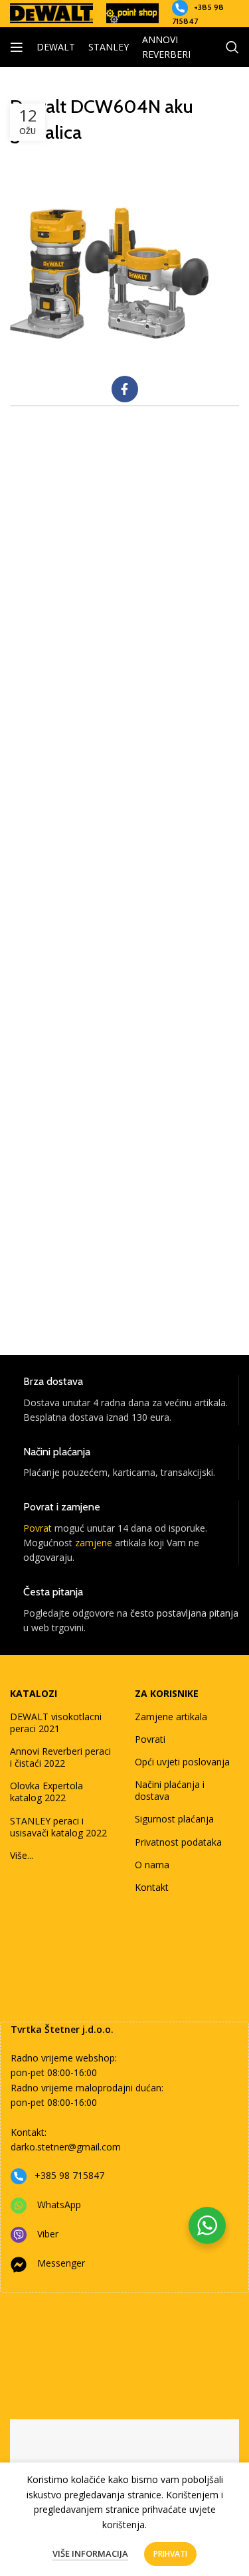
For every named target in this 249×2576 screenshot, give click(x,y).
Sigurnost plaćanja (174, 1819)
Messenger (61, 2263)
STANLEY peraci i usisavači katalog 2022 (58, 1827)
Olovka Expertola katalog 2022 (46, 1792)
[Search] (232, 47)
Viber (48, 2234)
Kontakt (152, 1887)
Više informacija (90, 2553)
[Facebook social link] (125, 389)
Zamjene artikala (171, 1717)
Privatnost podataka (178, 1842)
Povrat (38, 1528)
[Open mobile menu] (17, 47)
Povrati (150, 1739)
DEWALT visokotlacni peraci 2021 (56, 1723)
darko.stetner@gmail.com (66, 2147)
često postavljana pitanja (184, 1613)
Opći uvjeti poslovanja (182, 1762)
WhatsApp (59, 2205)
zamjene (94, 1543)
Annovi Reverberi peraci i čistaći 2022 (60, 1757)
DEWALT (56, 47)
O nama (152, 1865)
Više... (22, 1855)
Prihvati (170, 2554)
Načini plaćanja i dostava (170, 1790)
